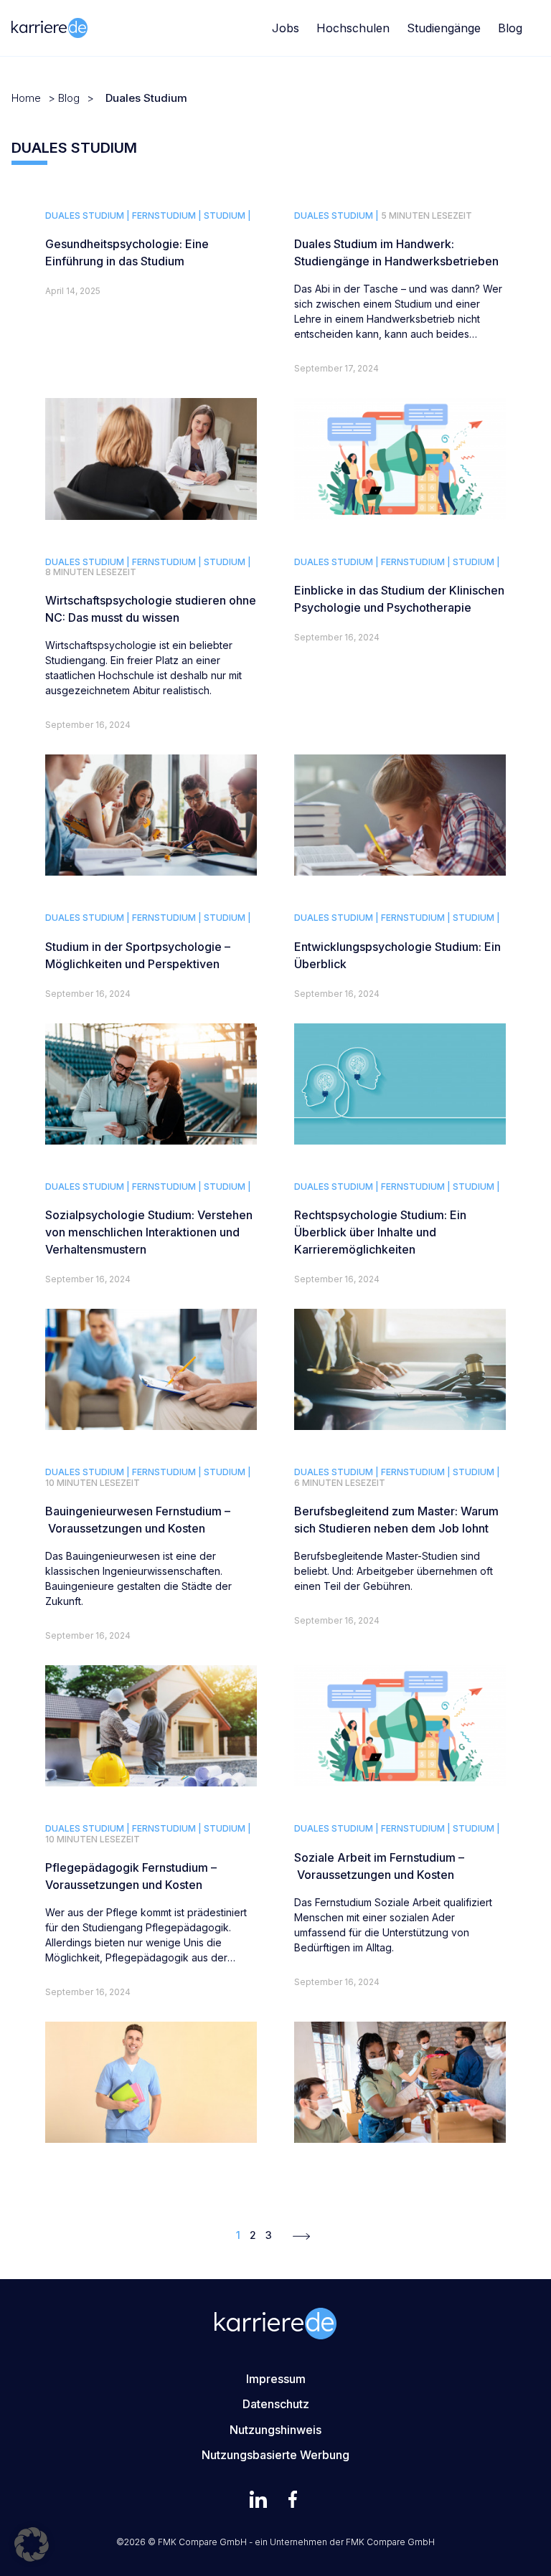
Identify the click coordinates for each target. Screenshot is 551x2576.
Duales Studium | (88, 216)
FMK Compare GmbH (390, 2542)
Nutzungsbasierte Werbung (275, 2455)
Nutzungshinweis (275, 2430)
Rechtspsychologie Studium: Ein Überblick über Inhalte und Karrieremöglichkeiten (380, 1232)
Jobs (286, 28)
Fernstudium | (167, 216)
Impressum (276, 2379)
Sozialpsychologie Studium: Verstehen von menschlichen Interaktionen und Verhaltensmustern (149, 1232)
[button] (32, 2544)
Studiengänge (444, 28)
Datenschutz (276, 2404)
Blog (510, 28)
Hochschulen (353, 28)
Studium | (227, 216)
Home (26, 98)
